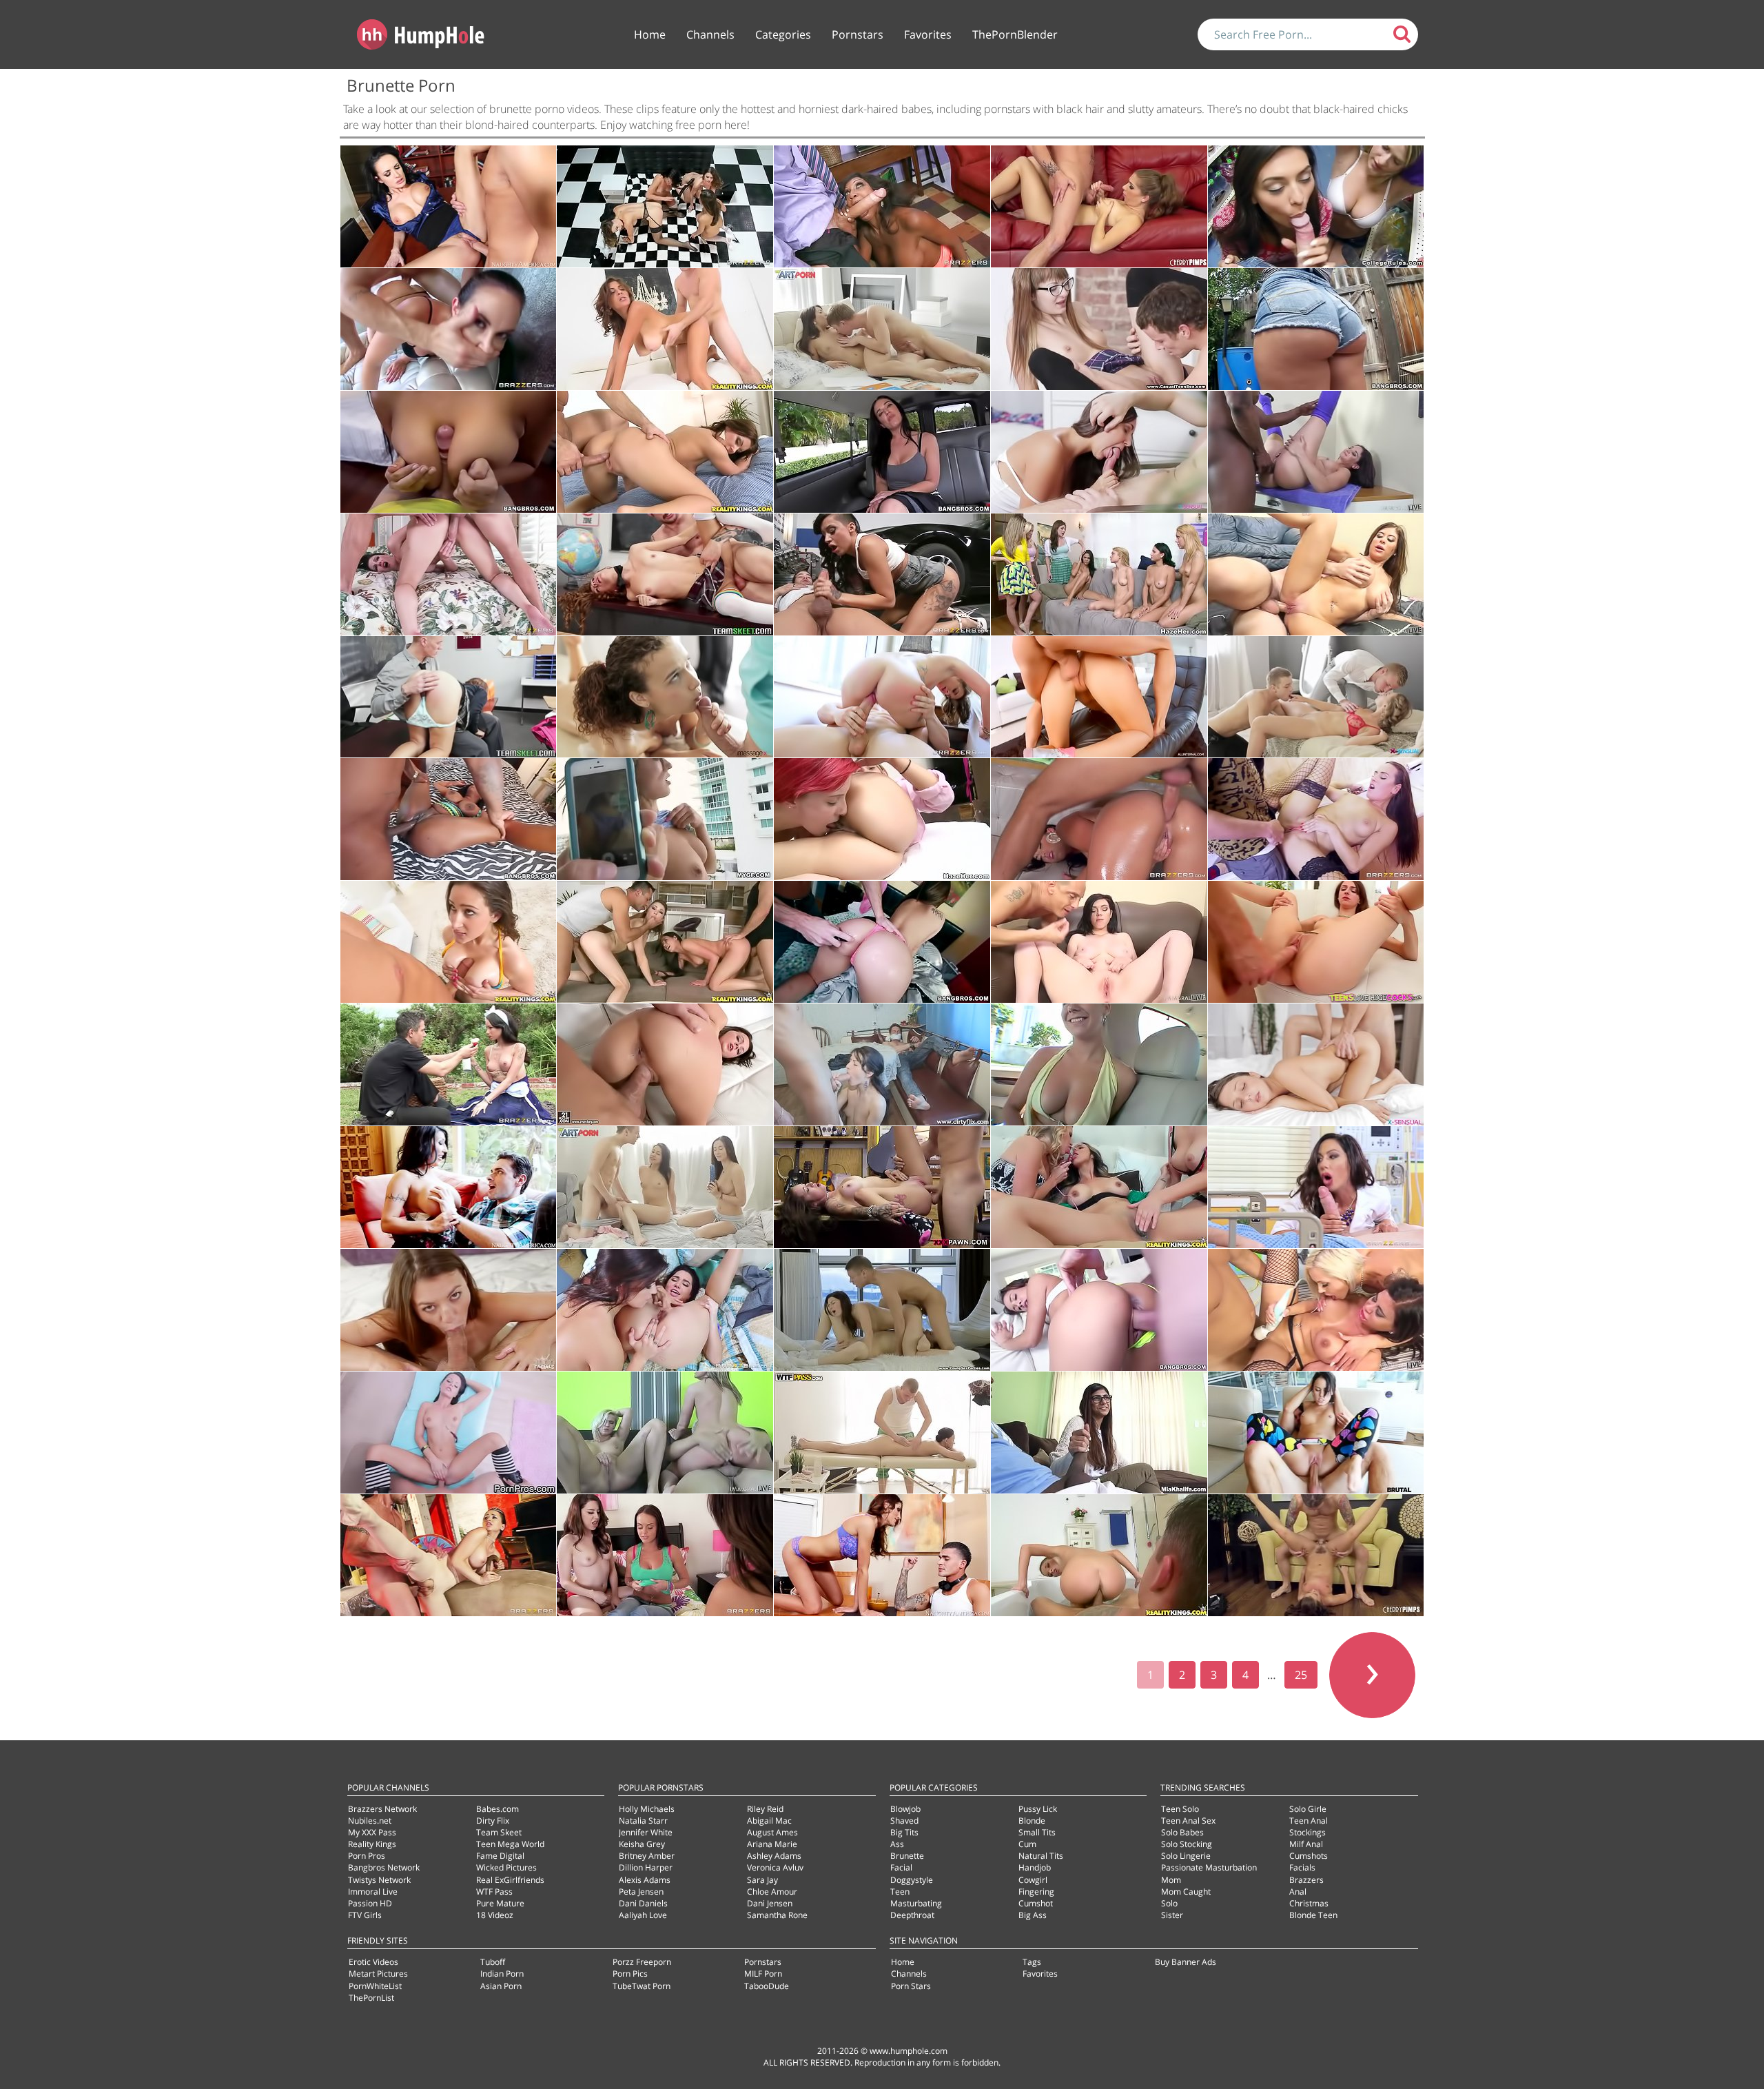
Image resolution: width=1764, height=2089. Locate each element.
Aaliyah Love (643, 1915)
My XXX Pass (372, 1832)
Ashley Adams (774, 1856)
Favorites (928, 34)
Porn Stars (911, 1986)
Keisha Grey (642, 1844)
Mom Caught (1186, 1892)
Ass (897, 1844)
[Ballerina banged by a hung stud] (449, 1555)
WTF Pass (494, 1892)
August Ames (772, 1832)
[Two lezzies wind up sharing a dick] (665, 1187)
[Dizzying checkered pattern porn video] (665, 206)
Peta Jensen (641, 1892)
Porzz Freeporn (642, 1962)
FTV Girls (365, 1915)
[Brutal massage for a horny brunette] (882, 1433)
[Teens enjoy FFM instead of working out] (882, 1310)
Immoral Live (373, 1892)
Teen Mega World (510, 1844)
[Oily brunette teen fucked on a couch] (1099, 942)
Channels (710, 34)
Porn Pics (630, 1974)
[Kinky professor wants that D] (449, 206)
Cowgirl (1033, 1880)
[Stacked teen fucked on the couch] (449, 942)
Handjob (1035, 1867)
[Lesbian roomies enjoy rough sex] (665, 1310)
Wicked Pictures (506, 1867)
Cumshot (1036, 1903)
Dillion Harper (646, 1867)
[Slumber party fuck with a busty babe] (665, 1555)
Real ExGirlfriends (510, 1880)
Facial (901, 1867)
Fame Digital (500, 1856)
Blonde (1032, 1821)
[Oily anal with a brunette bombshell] (1099, 819)
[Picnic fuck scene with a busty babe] (449, 1064)
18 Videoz (495, 1915)
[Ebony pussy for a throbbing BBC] (449, 819)
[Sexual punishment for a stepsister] (1316, 1433)
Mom (1171, 1880)
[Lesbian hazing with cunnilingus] (882, 819)
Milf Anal (1306, 1844)
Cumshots (1309, 1856)
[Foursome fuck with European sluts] (665, 942)
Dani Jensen (770, 1903)
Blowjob (905, 1809)
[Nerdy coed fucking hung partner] (1099, 329)
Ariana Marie (772, 1844)
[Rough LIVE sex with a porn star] (1316, 1555)
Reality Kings (372, 1844)
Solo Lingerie (1186, 1856)
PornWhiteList (375, 1986)
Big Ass (1033, 1915)
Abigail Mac (769, 1821)
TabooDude (767, 1986)
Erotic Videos (373, 1962)
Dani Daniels (643, 1903)
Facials (1302, 1867)
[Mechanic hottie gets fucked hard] (882, 574)
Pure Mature (500, 1903)
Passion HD (370, 1903)
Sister (1172, 1915)
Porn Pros (367, 1856)
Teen (900, 1892)
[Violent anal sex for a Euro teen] (665, 1064)
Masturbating (916, 1903)
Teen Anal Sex (1188, 1821)
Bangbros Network (384, 1867)
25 (1301, 1675)
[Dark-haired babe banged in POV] (449, 1433)
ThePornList (371, 1998)
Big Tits (904, 1832)
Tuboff (493, 1962)
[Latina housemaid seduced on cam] (449, 452)
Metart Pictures (378, 1974)
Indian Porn (502, 1974)
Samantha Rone (777, 1915)
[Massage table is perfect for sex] (665, 697)
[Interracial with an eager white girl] (1316, 452)
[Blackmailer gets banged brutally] (882, 697)
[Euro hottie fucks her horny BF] (1099, 1555)
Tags (1032, 1962)
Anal (1298, 1892)
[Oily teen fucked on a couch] (1099, 1310)
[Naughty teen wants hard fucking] (1099, 452)
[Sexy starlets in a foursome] (665, 1433)
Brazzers (1306, 1880)
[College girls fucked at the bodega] (1316, 206)
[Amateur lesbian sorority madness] (1099, 574)
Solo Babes (1182, 1832)
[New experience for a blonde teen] (1316, 697)
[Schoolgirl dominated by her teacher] (665, 574)
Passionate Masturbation (1209, 1867)
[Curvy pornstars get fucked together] (1316, 1310)
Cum (1027, 1844)
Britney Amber (647, 1856)
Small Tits (1037, 1832)
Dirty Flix (493, 1821)
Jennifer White (646, 1832)
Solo (1169, 1903)
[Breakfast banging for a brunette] (449, 574)
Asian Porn (501, 1986)
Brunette (907, 1856)
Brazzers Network (382, 1809)
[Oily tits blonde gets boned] (1099, 1064)
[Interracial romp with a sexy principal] (882, 206)
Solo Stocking (1187, 1844)
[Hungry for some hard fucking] (1316, 1064)
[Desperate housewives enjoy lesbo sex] (1099, 1187)
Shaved (904, 1821)
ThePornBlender (1015, 34)
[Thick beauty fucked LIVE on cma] (1316, 574)
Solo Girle (1308, 1809)
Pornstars (858, 34)
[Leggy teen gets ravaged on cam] (1316, 942)
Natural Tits (1041, 1856)
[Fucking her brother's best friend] (882, 1555)
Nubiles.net (370, 1821)
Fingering (1036, 1892)
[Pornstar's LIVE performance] (1099, 206)
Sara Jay (762, 1880)
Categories (783, 34)
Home (650, 34)
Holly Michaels (647, 1809)
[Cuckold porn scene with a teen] (882, 1064)
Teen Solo (1180, 1809)
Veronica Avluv (775, 1867)
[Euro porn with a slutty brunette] (665, 452)
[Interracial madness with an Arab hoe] (1099, 1433)
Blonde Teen (1313, 1915)
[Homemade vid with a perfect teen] (665, 819)
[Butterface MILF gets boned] (449, 1187)
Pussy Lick (1038, 1809)
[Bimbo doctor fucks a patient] (1316, 1187)
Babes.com (498, 1809)
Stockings (1307, 1832)
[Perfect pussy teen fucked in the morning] (882, 329)
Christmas (1309, 1903)
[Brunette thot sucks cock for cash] (882, 452)
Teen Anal (1309, 1821)
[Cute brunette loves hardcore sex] (449, 1310)
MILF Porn (763, 1974)
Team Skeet (499, 1832)
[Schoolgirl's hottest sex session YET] (449, 697)
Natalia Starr (643, 1821)
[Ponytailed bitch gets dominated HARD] (449, 329)
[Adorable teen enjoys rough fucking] (1099, 697)
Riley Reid (765, 1809)
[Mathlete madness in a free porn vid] (1316, 819)
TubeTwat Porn (642, 1986)
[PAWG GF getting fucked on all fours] (882, 942)
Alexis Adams (645, 1880)
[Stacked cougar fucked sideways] (665, 329)
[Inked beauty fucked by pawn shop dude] (882, 1187)
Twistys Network (379, 1880)
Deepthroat (912, 1915)
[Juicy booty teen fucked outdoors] (1316, 329)
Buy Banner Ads (1186, 1962)
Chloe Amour (772, 1892)
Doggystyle (912, 1880)
